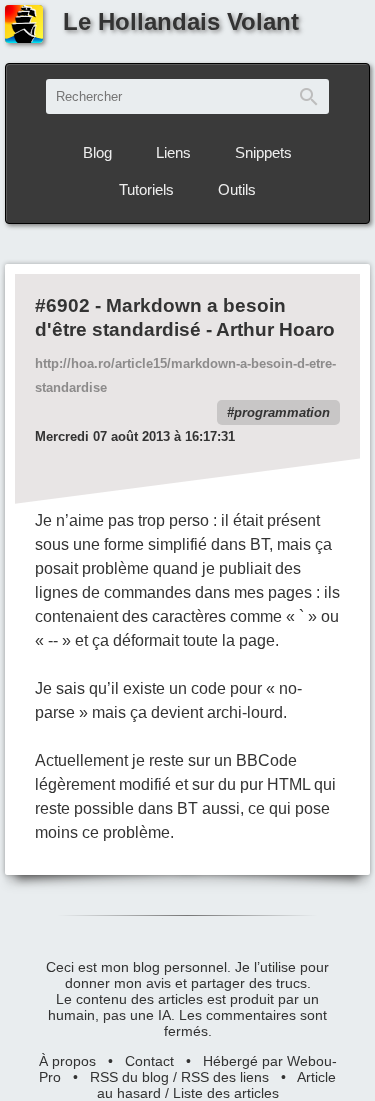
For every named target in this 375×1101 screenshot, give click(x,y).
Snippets (263, 152)
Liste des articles (226, 1093)
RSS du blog (129, 1077)
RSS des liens (225, 1077)
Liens (173, 152)
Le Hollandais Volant (181, 21)
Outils (237, 189)
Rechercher (309, 96)
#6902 (62, 305)
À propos (67, 1061)
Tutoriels (146, 189)
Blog (97, 152)
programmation (282, 412)
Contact (149, 1061)
